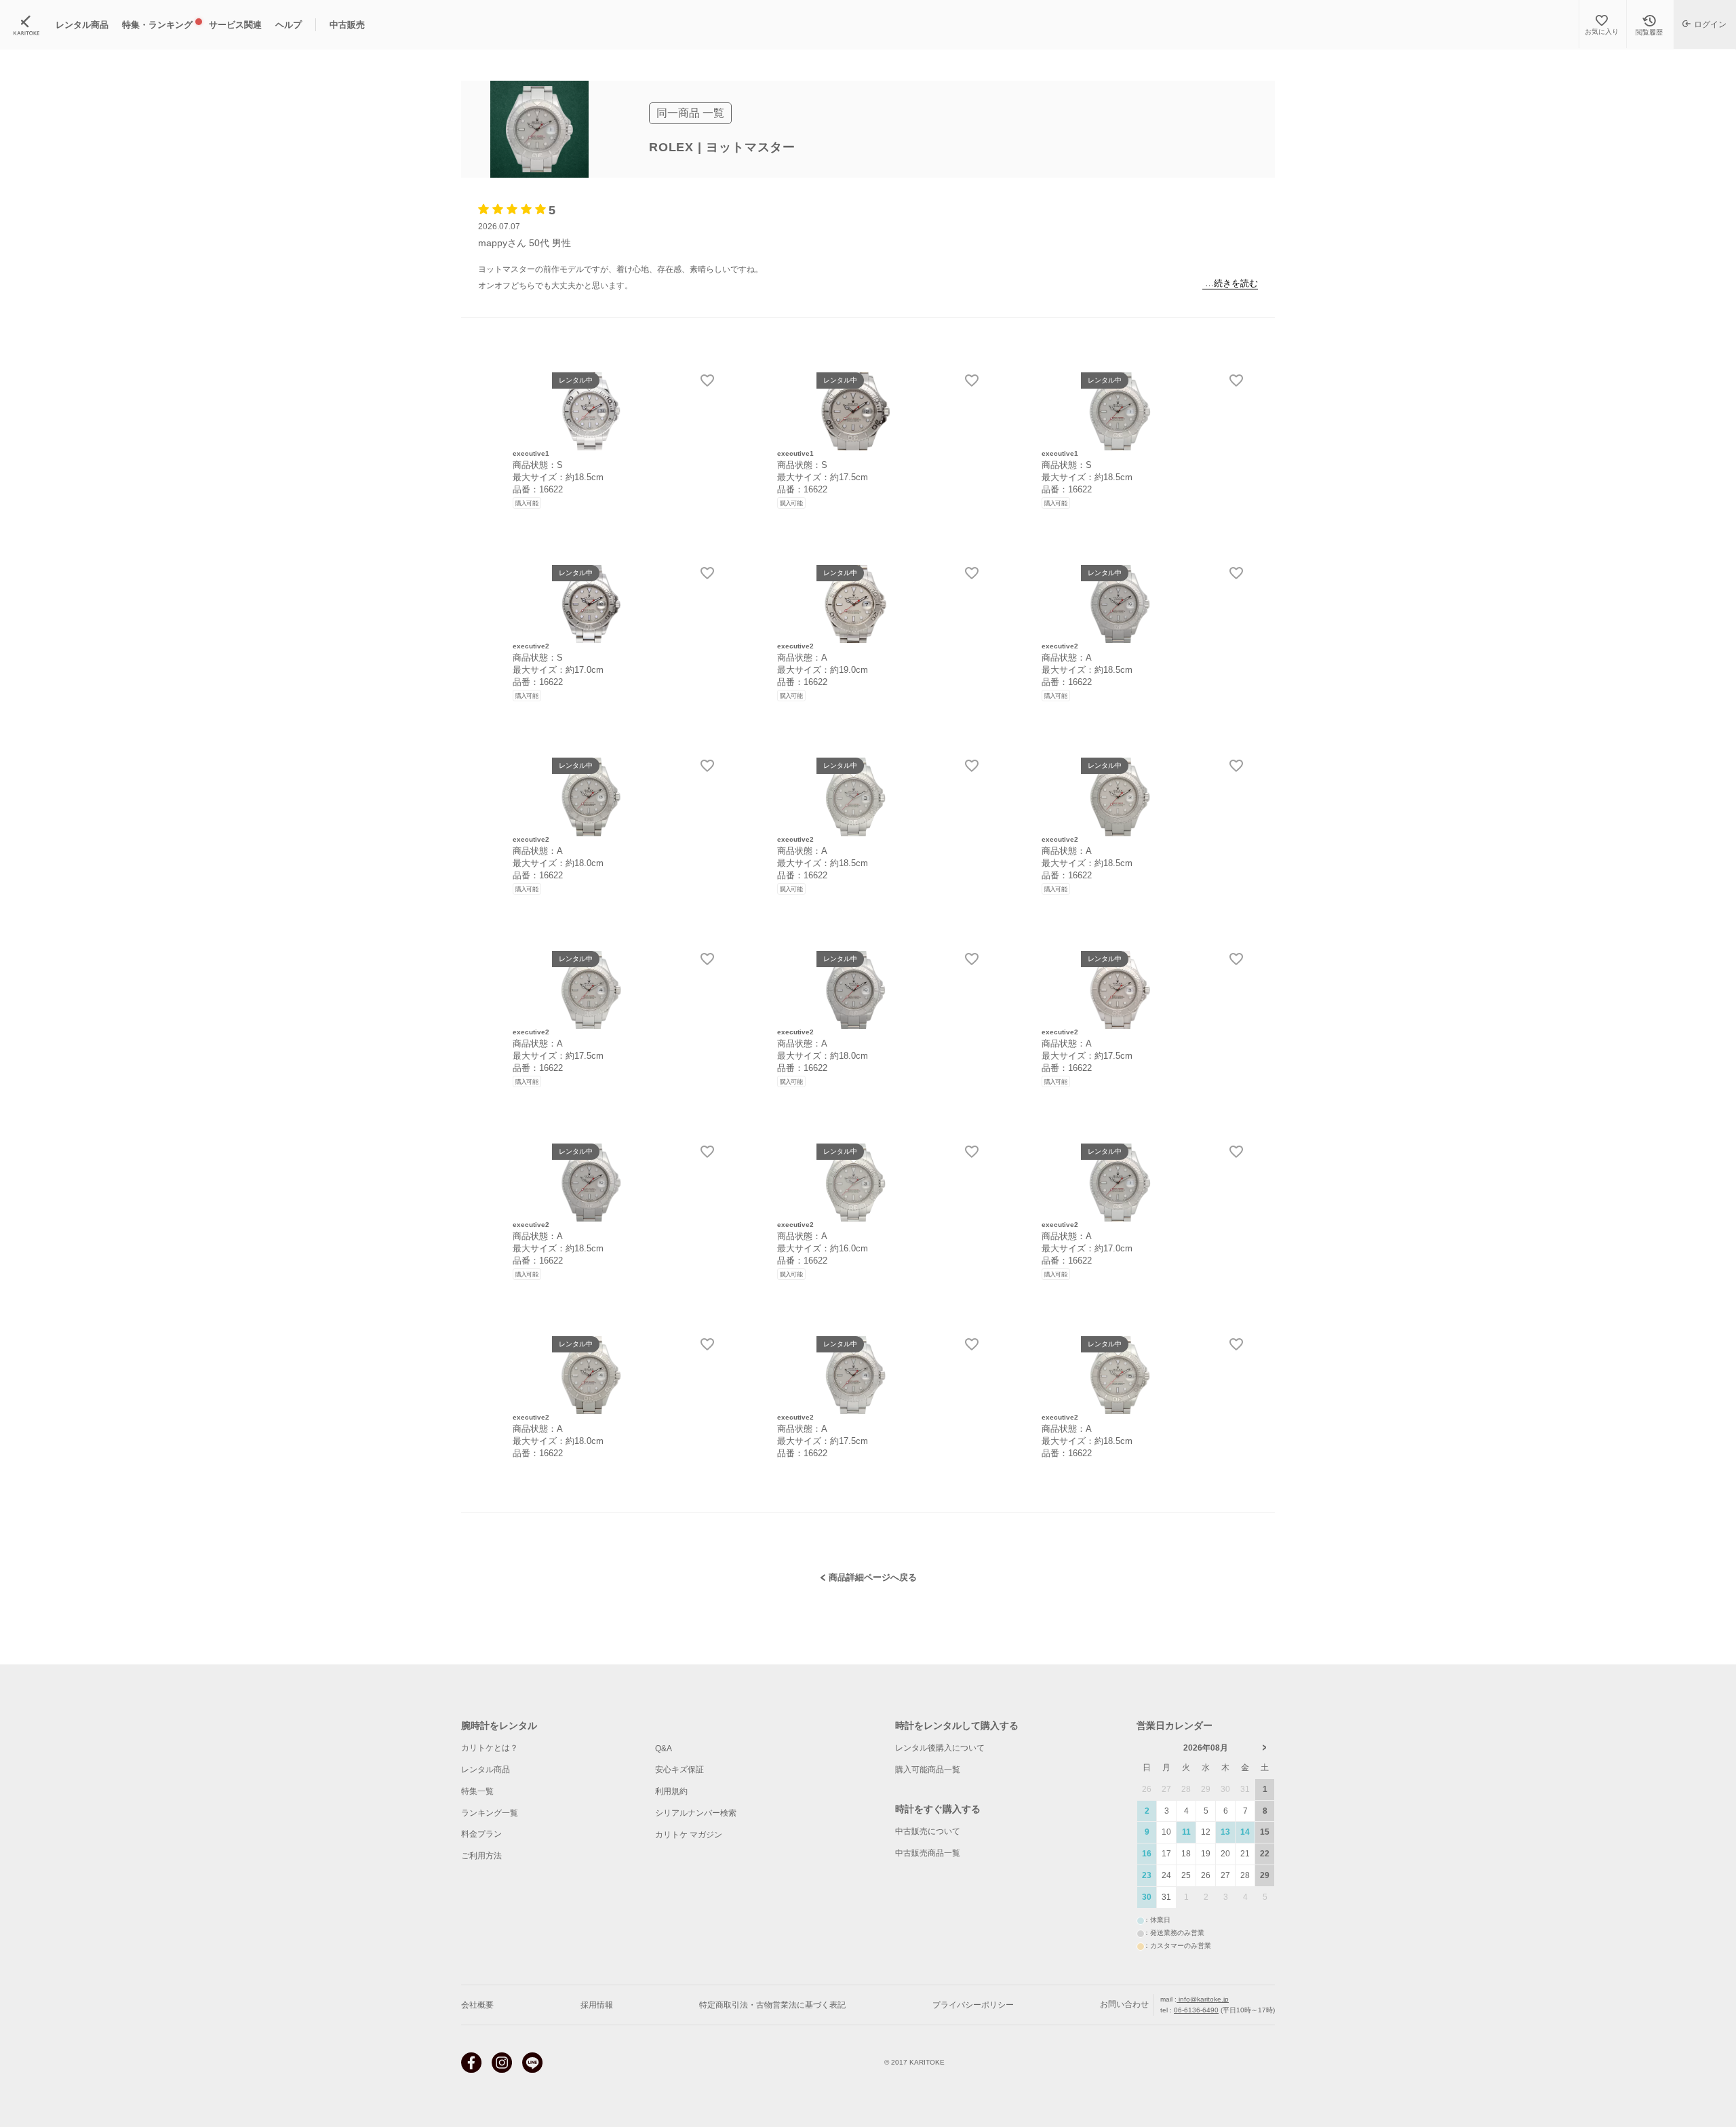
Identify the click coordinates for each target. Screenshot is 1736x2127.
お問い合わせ (1124, 2004)
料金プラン (481, 1834)
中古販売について (928, 1831)
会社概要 (477, 2005)
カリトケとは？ (490, 1748)
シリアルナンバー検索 (696, 1813)
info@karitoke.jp (1203, 1999)
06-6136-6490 (1196, 2010)
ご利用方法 (481, 1856)
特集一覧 (477, 1791)
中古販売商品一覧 (928, 1853)
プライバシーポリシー (973, 2005)
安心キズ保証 (679, 1770)
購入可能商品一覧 (928, 1770)
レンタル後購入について (940, 1748)
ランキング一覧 (490, 1813)
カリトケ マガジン (689, 1835)
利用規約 (671, 1791)
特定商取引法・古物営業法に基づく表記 (772, 2005)
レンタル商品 (486, 1770)
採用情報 (597, 2005)
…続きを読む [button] (1231, 283)
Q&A (664, 1749)
